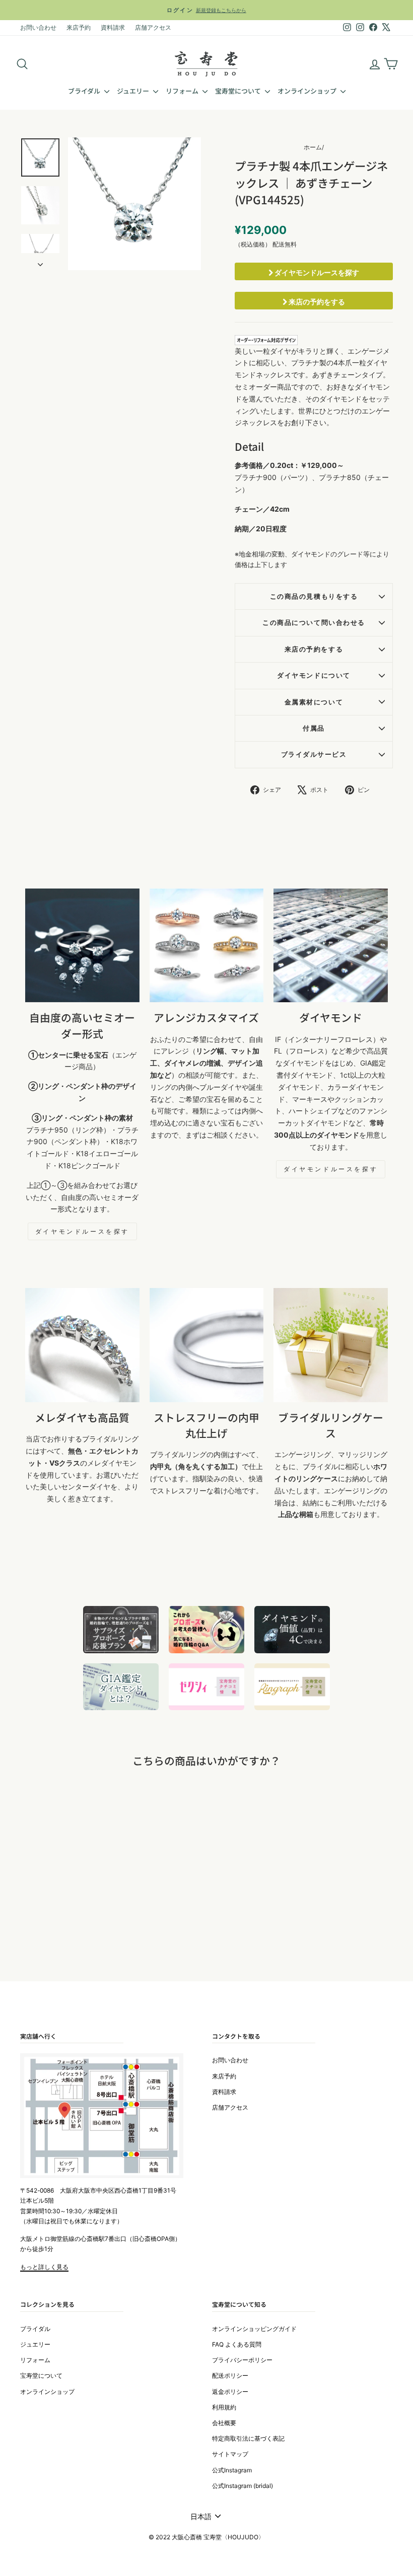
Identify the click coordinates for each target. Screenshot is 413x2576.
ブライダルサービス (314, 754)
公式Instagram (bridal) (243, 2486)
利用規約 (224, 2407)
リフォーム (183, 91)
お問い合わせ (38, 27)
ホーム (313, 147)
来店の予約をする (316, 302)
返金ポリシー (230, 2392)
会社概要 (224, 2423)
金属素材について (314, 702)
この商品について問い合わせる (314, 623)
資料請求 (113, 27)
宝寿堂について (239, 91)
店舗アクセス (153, 27)
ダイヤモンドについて (314, 675)
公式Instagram (232, 2470)
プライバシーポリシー (242, 2360)
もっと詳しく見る (44, 2267)
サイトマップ (230, 2454)
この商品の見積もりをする (314, 596)
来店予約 (79, 27)
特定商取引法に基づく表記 (248, 2438)
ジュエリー (134, 91)
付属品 (314, 728)
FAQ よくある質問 (237, 2344)
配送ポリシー (230, 2376)
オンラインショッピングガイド (254, 2329)
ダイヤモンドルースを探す (316, 272)
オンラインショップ (308, 91)
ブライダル (85, 91)
